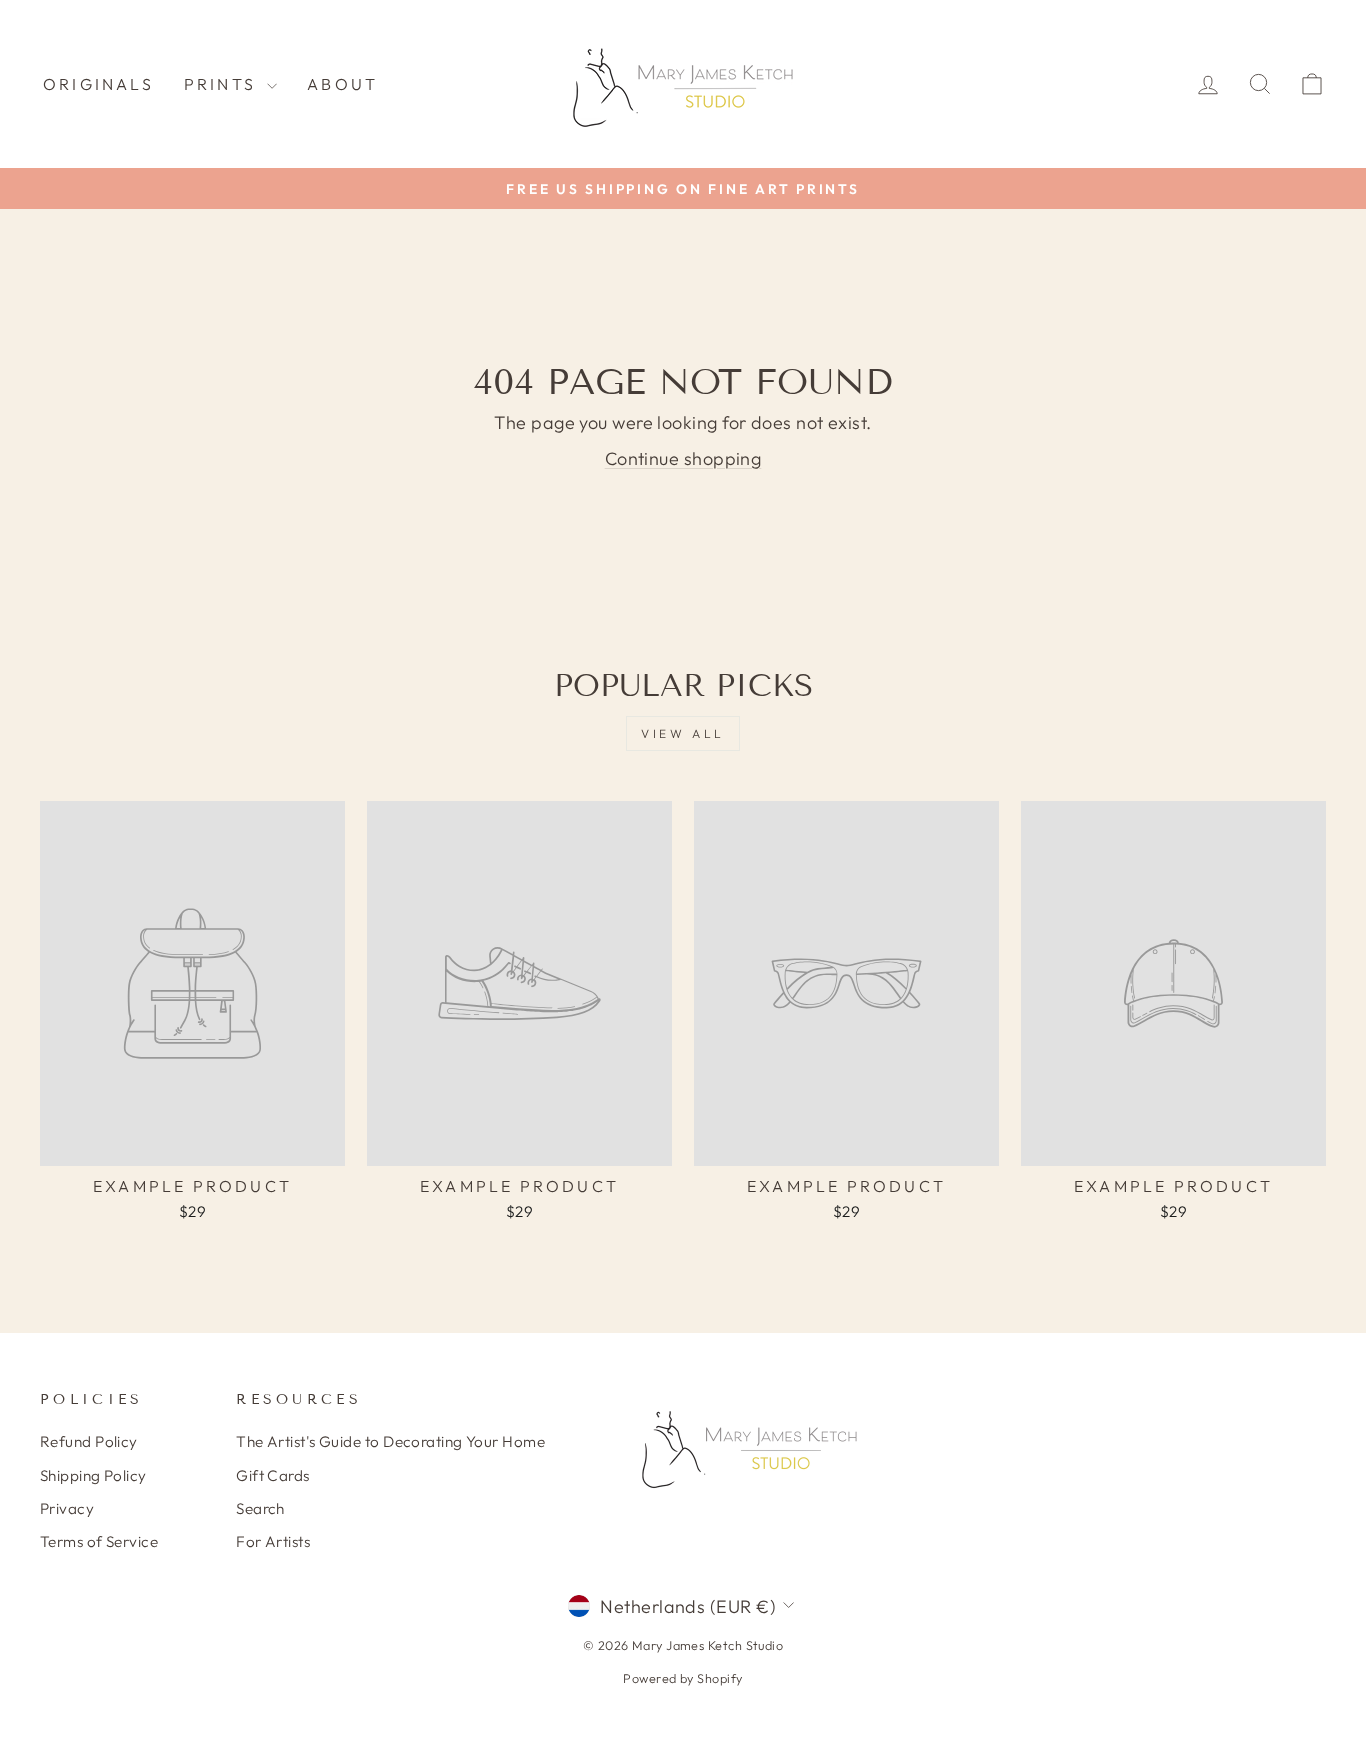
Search (260, 1508)
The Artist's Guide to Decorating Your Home (390, 1441)
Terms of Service (99, 1541)
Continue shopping (683, 458)
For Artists (273, 1541)
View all (683, 733)
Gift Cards (273, 1475)
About (342, 84)
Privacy (67, 1508)
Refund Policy (89, 1441)
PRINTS (223, 84)
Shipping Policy (93, 1475)
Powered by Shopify (682, 1678)
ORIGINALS (98, 84)
